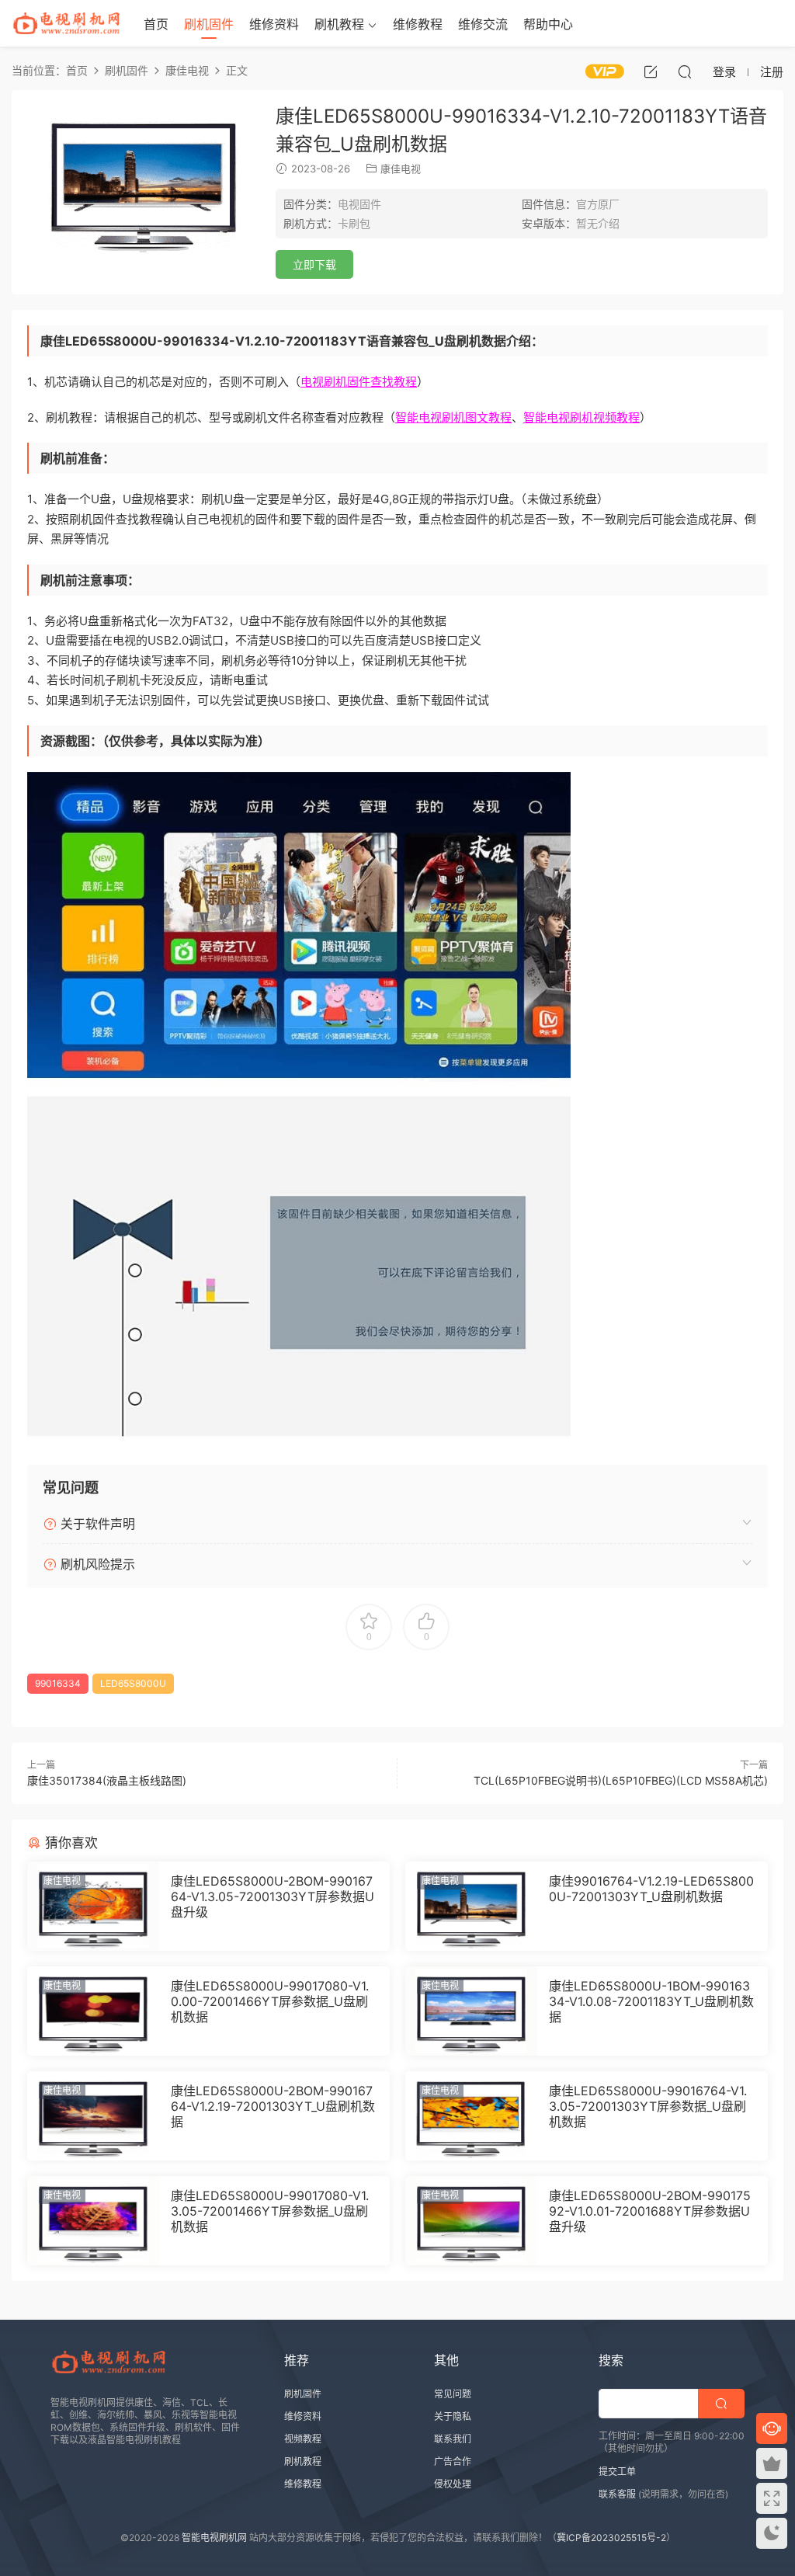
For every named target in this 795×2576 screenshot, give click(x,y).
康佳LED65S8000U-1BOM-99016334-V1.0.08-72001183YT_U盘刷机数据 (651, 2001)
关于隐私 (453, 2416)
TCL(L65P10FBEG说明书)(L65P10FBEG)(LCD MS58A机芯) (621, 1780)
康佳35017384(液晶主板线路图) (107, 1780)
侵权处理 (453, 2484)
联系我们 (453, 2439)
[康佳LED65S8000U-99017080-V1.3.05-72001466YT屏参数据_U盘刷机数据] (93, 2221)
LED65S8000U (133, 1683)
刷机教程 (339, 24)
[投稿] (651, 71)
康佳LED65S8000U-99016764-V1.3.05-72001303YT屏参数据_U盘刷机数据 (648, 2106)
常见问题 (453, 2394)
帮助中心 (548, 24)
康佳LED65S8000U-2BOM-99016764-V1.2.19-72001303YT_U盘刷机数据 (273, 2106)
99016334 (58, 1683)
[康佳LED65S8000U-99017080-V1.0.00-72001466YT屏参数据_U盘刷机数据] (93, 2011)
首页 (156, 24)
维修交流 (483, 24)
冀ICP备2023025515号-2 (611, 2538)
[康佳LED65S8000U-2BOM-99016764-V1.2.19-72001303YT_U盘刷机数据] (93, 2116)
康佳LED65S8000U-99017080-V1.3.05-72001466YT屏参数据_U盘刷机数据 (270, 2211)
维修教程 (418, 24)
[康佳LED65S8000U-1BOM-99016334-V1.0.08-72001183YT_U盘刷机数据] (471, 2011)
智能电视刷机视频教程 (581, 417)
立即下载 (314, 264)
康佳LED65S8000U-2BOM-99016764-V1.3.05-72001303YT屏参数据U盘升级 (273, 1896)
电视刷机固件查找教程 (359, 382)
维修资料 (274, 24)
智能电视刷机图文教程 (453, 417)
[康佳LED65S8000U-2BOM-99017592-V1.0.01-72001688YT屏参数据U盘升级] (471, 2221)
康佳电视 (401, 169)
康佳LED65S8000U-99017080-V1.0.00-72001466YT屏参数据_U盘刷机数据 (270, 2001)
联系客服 (617, 2494)
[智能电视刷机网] (66, 23)
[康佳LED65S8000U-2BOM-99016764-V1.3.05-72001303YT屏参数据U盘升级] (93, 1906)
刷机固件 (209, 24)
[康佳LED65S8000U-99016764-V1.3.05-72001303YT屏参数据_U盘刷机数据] (471, 2116)
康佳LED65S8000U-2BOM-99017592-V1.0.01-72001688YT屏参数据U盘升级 (650, 2211)
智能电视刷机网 (214, 2538)
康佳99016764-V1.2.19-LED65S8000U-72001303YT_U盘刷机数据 (651, 1889)
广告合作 (453, 2461)
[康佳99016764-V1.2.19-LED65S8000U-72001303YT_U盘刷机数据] (471, 1906)
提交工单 (617, 2472)
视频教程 (303, 2439)
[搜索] (685, 71)
